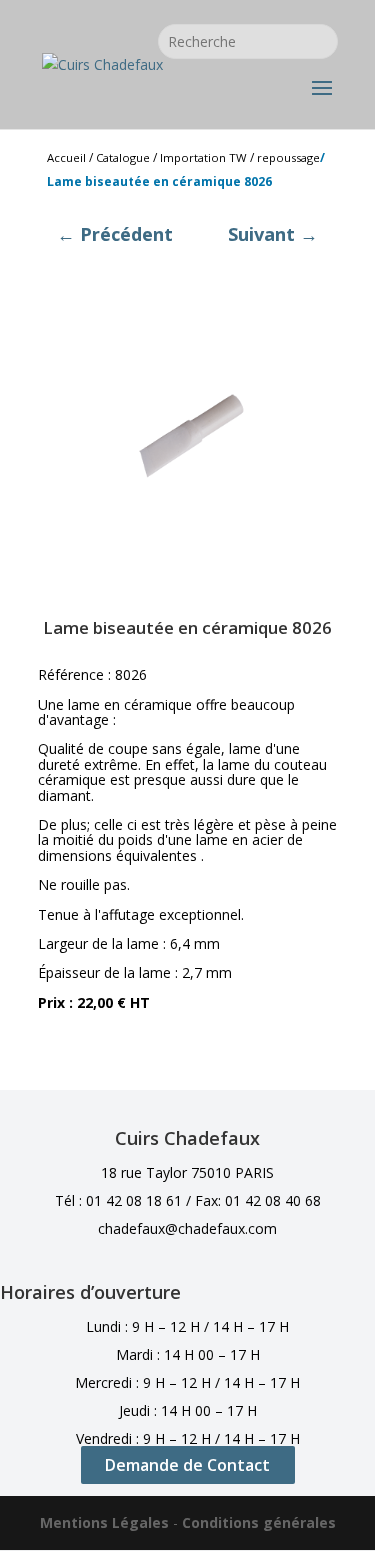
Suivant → (273, 234)
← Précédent (115, 234)
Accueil (66, 157)
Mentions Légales (104, 1522)
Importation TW (203, 157)
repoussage (288, 157)
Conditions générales (259, 1522)
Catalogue (123, 157)
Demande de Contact (187, 1465)
